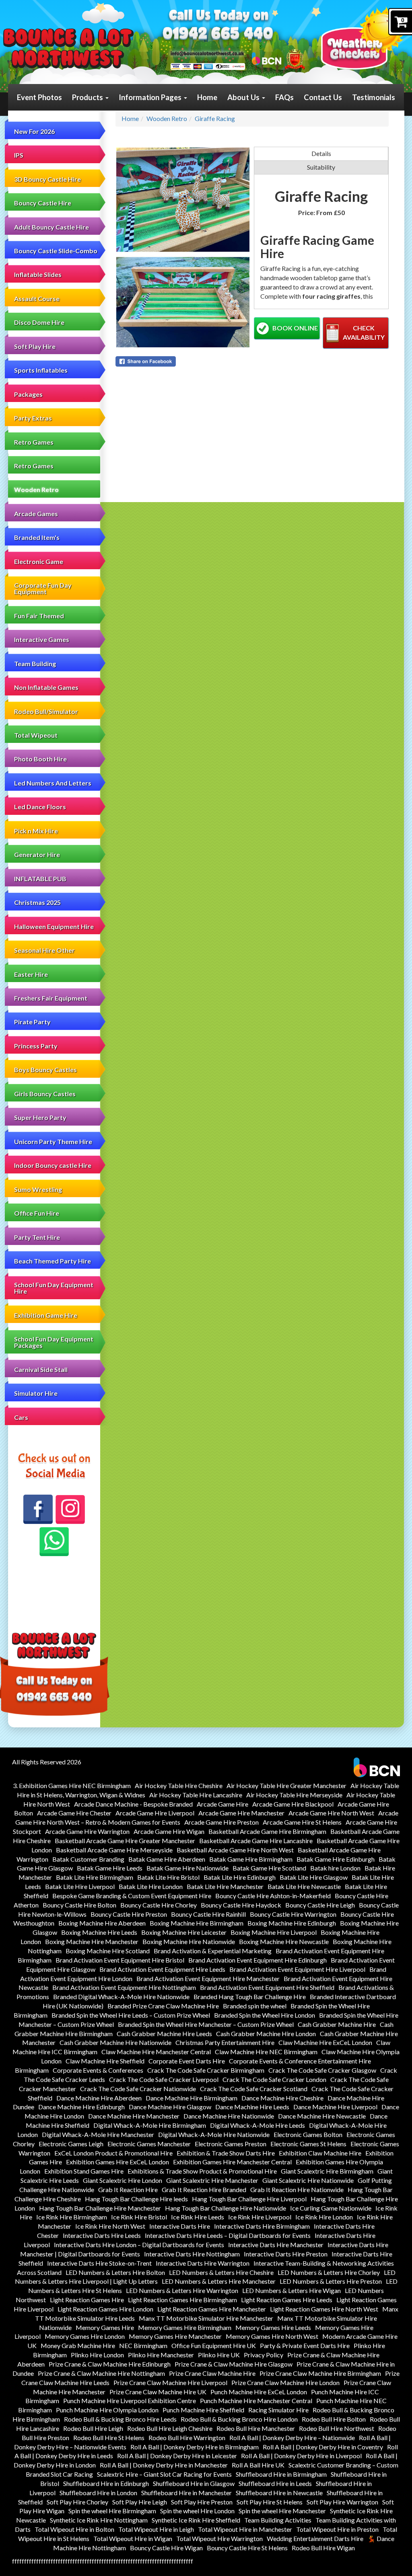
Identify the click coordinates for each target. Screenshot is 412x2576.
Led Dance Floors (40, 807)
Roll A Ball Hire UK (258, 2465)
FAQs (284, 97)
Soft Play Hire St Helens (270, 2502)
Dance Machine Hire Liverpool (335, 2107)
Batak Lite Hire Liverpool (80, 1886)
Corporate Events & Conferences (98, 2070)
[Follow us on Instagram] (70, 1510)
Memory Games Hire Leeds (273, 2327)
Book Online (295, 328)
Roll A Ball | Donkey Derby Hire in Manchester (164, 2465)
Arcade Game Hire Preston (221, 1822)
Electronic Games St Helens (308, 2144)
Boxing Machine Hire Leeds (99, 1932)
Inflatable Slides (38, 274)
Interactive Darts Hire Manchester (276, 2245)
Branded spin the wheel (255, 2006)
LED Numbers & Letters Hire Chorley (329, 2272)
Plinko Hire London (97, 2355)
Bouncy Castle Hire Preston (129, 1914)
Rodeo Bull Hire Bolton (334, 2419)
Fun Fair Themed (39, 616)
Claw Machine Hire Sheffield (105, 2061)
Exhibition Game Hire (46, 1315)
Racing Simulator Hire (278, 2410)
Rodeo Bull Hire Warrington (187, 2438)
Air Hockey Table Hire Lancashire (196, 1795)
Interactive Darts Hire (180, 2226)
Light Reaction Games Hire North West (324, 2309)
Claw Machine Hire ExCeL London (325, 2042)
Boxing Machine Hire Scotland (108, 1951)
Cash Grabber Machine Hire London (266, 2034)
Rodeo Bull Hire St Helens (109, 2438)
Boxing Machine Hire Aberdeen (102, 1923)
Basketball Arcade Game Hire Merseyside (114, 1850)
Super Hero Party (40, 1117)
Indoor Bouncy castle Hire (53, 1165)
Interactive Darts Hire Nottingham (192, 2254)
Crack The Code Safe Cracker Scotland (254, 2089)
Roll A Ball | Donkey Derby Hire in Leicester (177, 2456)
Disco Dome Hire (39, 322)
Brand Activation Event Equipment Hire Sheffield (267, 1987)
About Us (244, 97)
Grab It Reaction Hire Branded (204, 2189)
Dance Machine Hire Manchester (134, 2116)
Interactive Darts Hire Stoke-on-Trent (99, 2263)
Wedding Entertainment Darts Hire (315, 2538)
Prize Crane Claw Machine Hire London (285, 2382)
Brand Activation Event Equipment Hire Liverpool (297, 1969)
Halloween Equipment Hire (54, 926)
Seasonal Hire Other (44, 950)
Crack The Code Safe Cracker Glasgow (322, 2070)
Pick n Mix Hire (36, 831)
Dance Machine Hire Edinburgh (81, 2107)
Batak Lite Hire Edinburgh (240, 1877)
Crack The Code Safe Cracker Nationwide (138, 2089)
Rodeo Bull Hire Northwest (337, 2428)
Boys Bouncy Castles (45, 1070)
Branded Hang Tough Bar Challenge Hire (250, 1997)
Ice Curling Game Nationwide (331, 2208)
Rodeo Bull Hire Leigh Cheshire (170, 2428)
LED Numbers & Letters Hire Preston (331, 2281)
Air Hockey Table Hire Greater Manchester (286, 1785)
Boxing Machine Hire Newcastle (284, 1941)
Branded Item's (37, 537)
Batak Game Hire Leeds (110, 1868)
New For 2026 (34, 131)
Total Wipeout (36, 735)
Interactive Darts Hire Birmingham (262, 2226)
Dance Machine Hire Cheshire (282, 2098)
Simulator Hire (36, 1393)
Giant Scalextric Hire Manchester (212, 2180)
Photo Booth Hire (40, 759)
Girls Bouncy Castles (45, 1094)
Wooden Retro (36, 489)
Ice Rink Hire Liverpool (260, 2217)
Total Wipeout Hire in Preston (337, 2529)
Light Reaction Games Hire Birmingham (182, 2300)
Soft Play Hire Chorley (77, 2502)
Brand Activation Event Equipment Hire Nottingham (124, 1987)
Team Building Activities (278, 2520)
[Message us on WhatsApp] (54, 1542)
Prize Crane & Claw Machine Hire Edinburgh (110, 2364)
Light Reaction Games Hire (87, 2300)
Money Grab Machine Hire (78, 2345)
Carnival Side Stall (41, 1369)
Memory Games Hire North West (272, 2336)
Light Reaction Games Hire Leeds (287, 2300)
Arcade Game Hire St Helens (302, 1822)
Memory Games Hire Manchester (175, 2336)
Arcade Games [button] (36, 514)
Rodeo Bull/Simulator (46, 711)
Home (207, 97)
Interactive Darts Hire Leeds (102, 2235)
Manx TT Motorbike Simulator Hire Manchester (206, 2318)
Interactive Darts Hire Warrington (203, 2263)
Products (88, 97)
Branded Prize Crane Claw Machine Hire (163, 2006)
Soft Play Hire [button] (35, 346)
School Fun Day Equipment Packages (54, 1342)
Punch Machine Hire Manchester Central (256, 2401)
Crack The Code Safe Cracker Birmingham (206, 2070)
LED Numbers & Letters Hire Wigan (291, 2290)
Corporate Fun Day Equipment (43, 588)
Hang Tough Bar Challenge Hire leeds (136, 2199)
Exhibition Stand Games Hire (84, 2171)
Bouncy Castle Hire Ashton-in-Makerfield (273, 1896)
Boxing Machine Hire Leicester (184, 1932)
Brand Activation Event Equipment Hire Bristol (120, 1960)
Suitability (321, 167)
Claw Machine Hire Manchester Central (156, 2052)
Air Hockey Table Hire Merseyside (294, 1795)
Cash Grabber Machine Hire (337, 2024)
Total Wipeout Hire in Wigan (133, 2538)
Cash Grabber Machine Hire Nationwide (115, 2042)
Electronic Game (39, 561)
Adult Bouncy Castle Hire (51, 227)
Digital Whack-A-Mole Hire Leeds (257, 2125)
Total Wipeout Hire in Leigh (156, 2529)
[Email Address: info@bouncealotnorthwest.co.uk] (207, 53)
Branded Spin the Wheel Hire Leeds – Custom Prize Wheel (131, 2015)
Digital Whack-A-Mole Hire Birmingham (150, 2125)
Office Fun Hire (37, 1213)
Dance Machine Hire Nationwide (229, 2116)
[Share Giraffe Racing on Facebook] (183, 361)
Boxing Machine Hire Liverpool (274, 1932)
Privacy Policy (264, 2355)
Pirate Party (32, 1022)
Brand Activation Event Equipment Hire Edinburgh (257, 1960)
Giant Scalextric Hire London (123, 2180)
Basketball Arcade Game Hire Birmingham (267, 1831)
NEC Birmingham (143, 2345)
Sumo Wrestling (38, 1189)
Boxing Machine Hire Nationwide (189, 1941)
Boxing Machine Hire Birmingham (197, 1923)
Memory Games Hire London (85, 2336)
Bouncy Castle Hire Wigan (166, 2548)
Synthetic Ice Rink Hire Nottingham (99, 2520)
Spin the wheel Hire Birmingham (112, 2511)
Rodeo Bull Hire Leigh (93, 2428)
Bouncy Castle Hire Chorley (159, 1905)
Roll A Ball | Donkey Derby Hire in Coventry (323, 2447)
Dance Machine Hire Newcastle (322, 2116)
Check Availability (364, 332)
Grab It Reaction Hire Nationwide (297, 2189)
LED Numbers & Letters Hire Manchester (219, 2281)
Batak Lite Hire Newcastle (304, 1886)
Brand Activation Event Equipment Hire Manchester (208, 1978)
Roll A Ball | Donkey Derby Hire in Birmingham (195, 2447)
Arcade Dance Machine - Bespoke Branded (133, 1804)
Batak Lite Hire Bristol (168, 1877)
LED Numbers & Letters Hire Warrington (182, 2290)
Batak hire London (335, 1868)
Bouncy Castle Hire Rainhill (208, 1914)
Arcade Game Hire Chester (74, 1813)
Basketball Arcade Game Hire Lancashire (256, 1841)
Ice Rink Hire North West (110, 2226)
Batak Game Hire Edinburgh (336, 1859)
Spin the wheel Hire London (197, 2511)
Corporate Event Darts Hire (187, 2061)
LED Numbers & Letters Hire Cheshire (221, 2272)
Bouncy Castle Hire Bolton (79, 1905)
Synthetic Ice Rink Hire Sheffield (196, 2520)
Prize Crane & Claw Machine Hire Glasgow (234, 2364)
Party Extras (33, 418)
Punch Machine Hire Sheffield (203, 2410)
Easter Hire (31, 974)
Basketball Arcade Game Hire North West (235, 1850)
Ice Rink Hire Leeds (198, 2217)
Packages (28, 394)
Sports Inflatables (41, 370)
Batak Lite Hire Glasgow (314, 1877)
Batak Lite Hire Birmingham (95, 1877)
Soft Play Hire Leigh (140, 2502)
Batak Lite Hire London (151, 1886)
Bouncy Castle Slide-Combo (56, 251)
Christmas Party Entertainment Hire (225, 2042)
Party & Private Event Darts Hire (305, 2345)
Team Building (35, 663)
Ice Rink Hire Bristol (139, 2217)
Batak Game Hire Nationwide (187, 1868)
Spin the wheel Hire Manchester (282, 2511)
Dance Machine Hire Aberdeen (99, 2098)
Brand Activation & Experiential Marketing (213, 1951)
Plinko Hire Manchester (161, 2355)
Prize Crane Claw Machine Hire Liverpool (170, 2382)
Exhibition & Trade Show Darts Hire (226, 2153)
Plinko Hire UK (219, 2355)
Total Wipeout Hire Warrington (219, 2538)
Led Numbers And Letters (53, 783)
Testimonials (374, 97)
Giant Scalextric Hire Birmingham (327, 2171)
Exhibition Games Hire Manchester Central (232, 2162)
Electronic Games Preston (231, 2144)
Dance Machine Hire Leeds (252, 2107)
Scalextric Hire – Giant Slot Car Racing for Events (164, 2474)
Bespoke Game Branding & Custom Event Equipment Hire (132, 1896)
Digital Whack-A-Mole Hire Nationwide (214, 2134)
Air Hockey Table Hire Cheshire (179, 1785)
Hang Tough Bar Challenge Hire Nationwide (226, 2208)
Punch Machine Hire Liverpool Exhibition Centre (130, 2401)
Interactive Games (42, 639)
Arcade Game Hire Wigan (169, 1831)
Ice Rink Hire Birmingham (72, 2217)
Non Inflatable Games (46, 687)
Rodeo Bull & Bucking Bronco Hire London (239, 2419)
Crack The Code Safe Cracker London (274, 2079)
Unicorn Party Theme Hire (53, 1141)
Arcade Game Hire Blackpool (293, 1804)
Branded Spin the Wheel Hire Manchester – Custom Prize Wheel (206, 2024)
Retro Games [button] (34, 442)
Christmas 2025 (37, 902)
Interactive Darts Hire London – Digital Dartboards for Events (139, 2245)
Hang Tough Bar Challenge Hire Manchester (100, 2208)
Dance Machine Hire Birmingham (192, 2098)
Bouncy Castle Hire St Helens (247, 2548)
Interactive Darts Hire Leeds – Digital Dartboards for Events (228, 2235)
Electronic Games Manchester (149, 2144)
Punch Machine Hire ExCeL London (259, 2392)
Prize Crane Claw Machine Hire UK (158, 2392)
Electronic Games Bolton (308, 2134)
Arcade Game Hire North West (331, 1813)
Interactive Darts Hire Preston (286, 2254)
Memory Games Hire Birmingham (185, 2327)
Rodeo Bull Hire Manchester (256, 2428)
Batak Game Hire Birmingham (251, 1859)
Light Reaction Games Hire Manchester (212, 2309)
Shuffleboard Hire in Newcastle (279, 2493)
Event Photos (39, 97)
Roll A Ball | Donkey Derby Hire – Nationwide (292, 2438)
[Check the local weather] (363, 38)
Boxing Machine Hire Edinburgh (292, 1923)
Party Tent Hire (37, 1237)
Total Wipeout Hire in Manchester (245, 2529)
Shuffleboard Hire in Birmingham (281, 2474)
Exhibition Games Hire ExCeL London (117, 2162)
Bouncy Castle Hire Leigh (320, 1905)
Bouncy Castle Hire (43, 203)
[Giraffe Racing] (183, 247)
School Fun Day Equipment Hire (54, 1288)
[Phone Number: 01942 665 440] (218, 35)
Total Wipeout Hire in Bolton (74, 2529)
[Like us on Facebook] (38, 1509)
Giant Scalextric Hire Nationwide (308, 2180)
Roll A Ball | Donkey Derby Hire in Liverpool (301, 2456)
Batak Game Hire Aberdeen (167, 1859)
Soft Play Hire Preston (202, 2502)
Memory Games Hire (105, 2327)
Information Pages (151, 97)
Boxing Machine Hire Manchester (92, 1941)
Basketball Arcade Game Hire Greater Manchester (125, 1841)
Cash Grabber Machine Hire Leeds (164, 2034)
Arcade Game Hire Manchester (241, 1813)
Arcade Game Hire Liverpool (155, 1813)
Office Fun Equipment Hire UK (214, 2345)
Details (321, 153)
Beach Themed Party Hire (53, 1261)
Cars (21, 1417)
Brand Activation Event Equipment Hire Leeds (162, 1969)
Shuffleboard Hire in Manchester (186, 2493)
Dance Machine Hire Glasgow (170, 2107)
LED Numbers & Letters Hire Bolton (115, 2272)
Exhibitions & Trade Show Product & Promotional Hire (202, 2171)
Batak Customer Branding (88, 1859)
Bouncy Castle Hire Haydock (241, 1905)
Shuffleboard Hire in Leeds (275, 2483)
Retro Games (34, 466)
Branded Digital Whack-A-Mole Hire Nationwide (121, 1997)
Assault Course (37, 298)
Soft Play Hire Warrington (342, 2502)
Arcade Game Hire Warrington (87, 1831)
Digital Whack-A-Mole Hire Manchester (98, 2134)
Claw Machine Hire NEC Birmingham (266, 2052)
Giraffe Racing (215, 118)
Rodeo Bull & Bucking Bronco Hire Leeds (120, 2419)
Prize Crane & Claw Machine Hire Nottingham (101, 2373)
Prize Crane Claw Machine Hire (212, 2373)
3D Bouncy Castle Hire (47, 179)
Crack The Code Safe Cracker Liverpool (164, 2079)
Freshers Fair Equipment (51, 998)
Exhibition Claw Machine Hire (320, 2153)
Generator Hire (37, 854)
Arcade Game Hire (222, 1804)
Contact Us (323, 97)
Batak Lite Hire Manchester (225, 1886)
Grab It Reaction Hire (128, 2189)
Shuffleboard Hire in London (98, 2493)
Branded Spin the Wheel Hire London (265, 2015)
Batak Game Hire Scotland (269, 1868)
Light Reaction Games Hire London (105, 2309)
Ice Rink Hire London (324, 2217)
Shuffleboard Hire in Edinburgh (106, 2483)
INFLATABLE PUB (40, 879)
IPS (19, 155)
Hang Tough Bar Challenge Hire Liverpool (249, 2199)
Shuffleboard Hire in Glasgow (194, 2483)
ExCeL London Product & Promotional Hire (113, 2153)
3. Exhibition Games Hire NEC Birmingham (72, 1785)
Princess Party (36, 1046)
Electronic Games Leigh (71, 2144)
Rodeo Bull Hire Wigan (323, 2548)
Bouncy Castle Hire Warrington (293, 1914)
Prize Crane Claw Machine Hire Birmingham (320, 2373)
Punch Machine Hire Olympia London (107, 2410)
